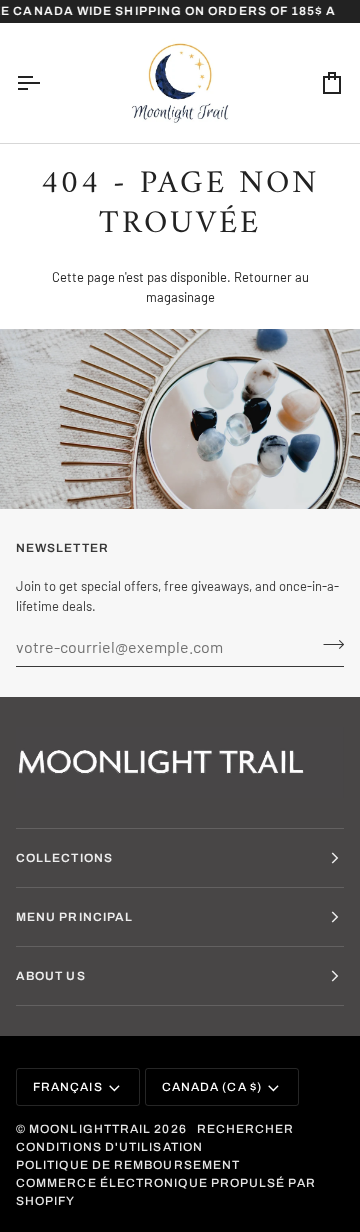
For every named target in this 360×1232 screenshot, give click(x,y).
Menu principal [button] (74, 917)
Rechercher (246, 1129)
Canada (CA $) (212, 1087)
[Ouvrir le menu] (46, 83)
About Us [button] (51, 976)
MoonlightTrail (90, 1129)
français (68, 1087)
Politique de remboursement (128, 1165)
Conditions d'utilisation (109, 1147)
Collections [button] (64, 858)
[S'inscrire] (327, 644)
